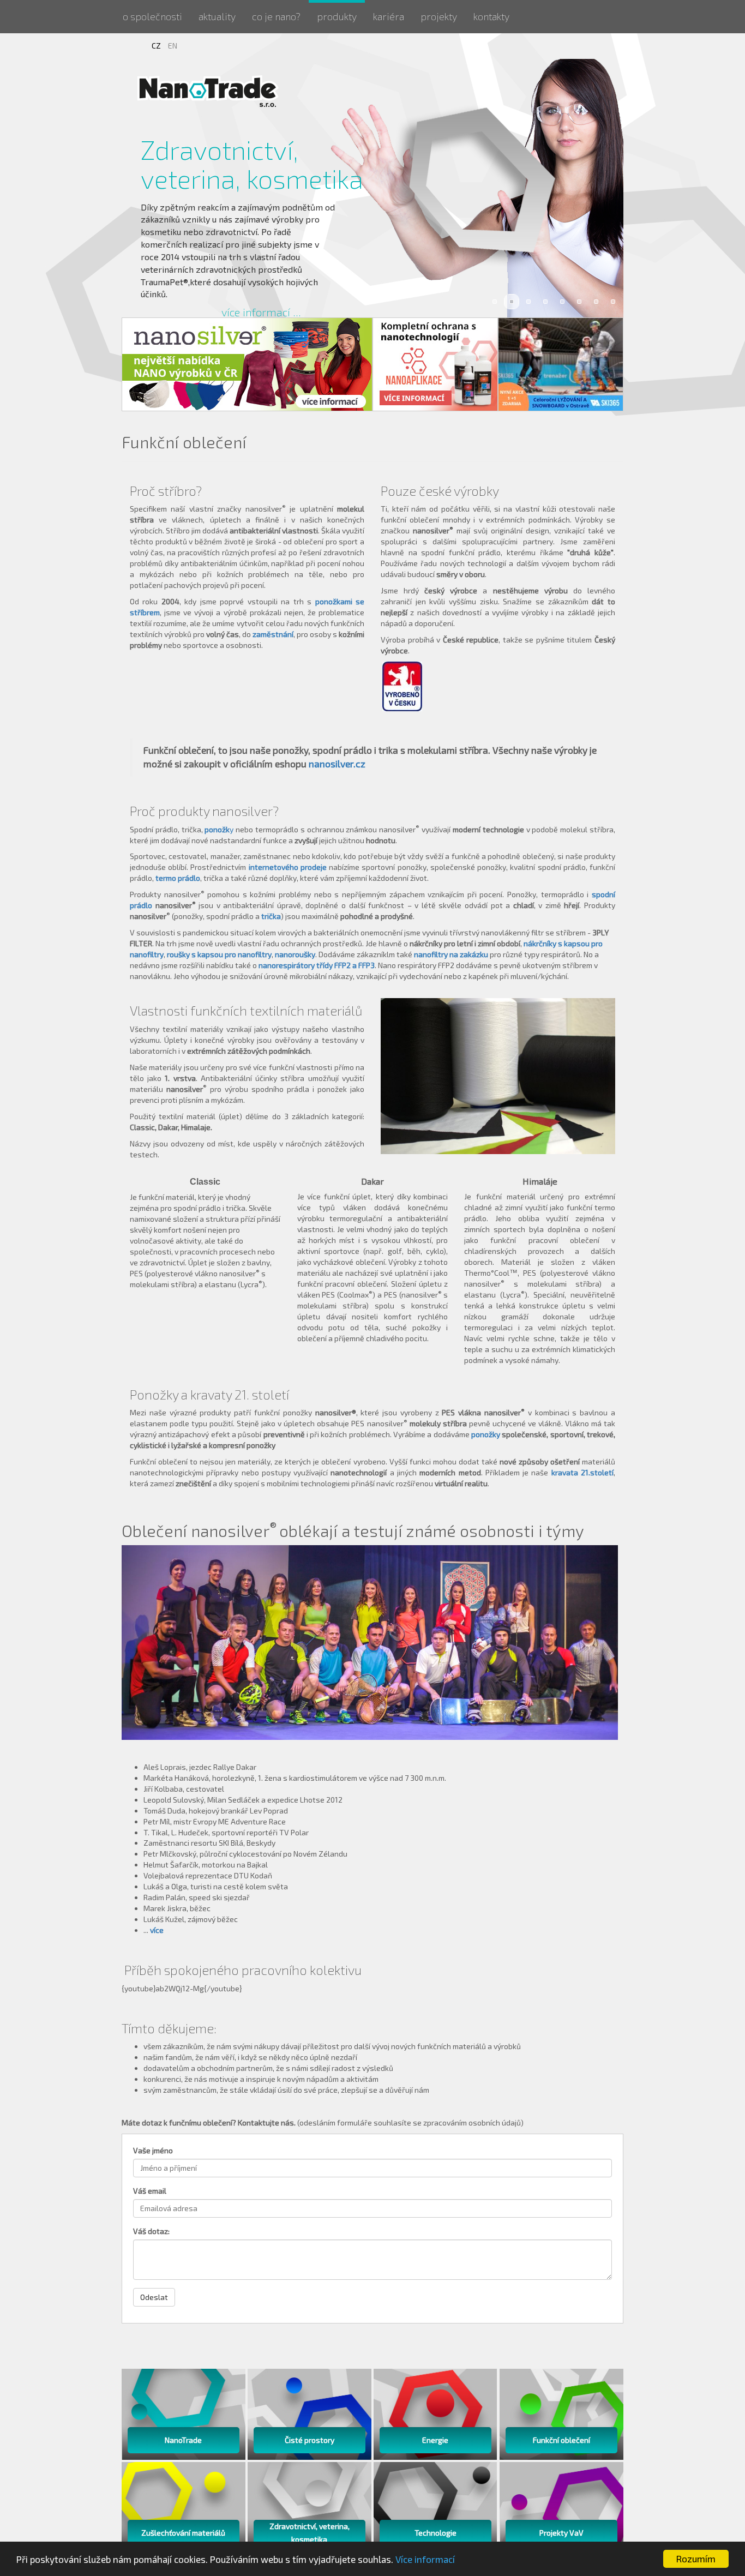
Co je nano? (276, 16)
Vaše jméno (153, 2150)
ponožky (486, 1434)
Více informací (425, 2559)
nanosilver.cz (337, 764)
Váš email (150, 2191)
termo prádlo (178, 878)
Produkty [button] (337, 16)
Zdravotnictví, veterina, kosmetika (252, 164)
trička (271, 916)
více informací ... (261, 312)
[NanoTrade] (209, 91)
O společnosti (152, 16)
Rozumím (696, 2559)
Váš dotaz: (151, 2231)
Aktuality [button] (217, 16)
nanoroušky (295, 954)
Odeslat (154, 2297)
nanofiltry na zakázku (451, 954)
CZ (157, 46)
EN (173, 46)
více (157, 1930)
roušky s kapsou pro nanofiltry (219, 954)
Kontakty (491, 16)
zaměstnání (273, 634)
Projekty (439, 16)
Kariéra (389, 16)
